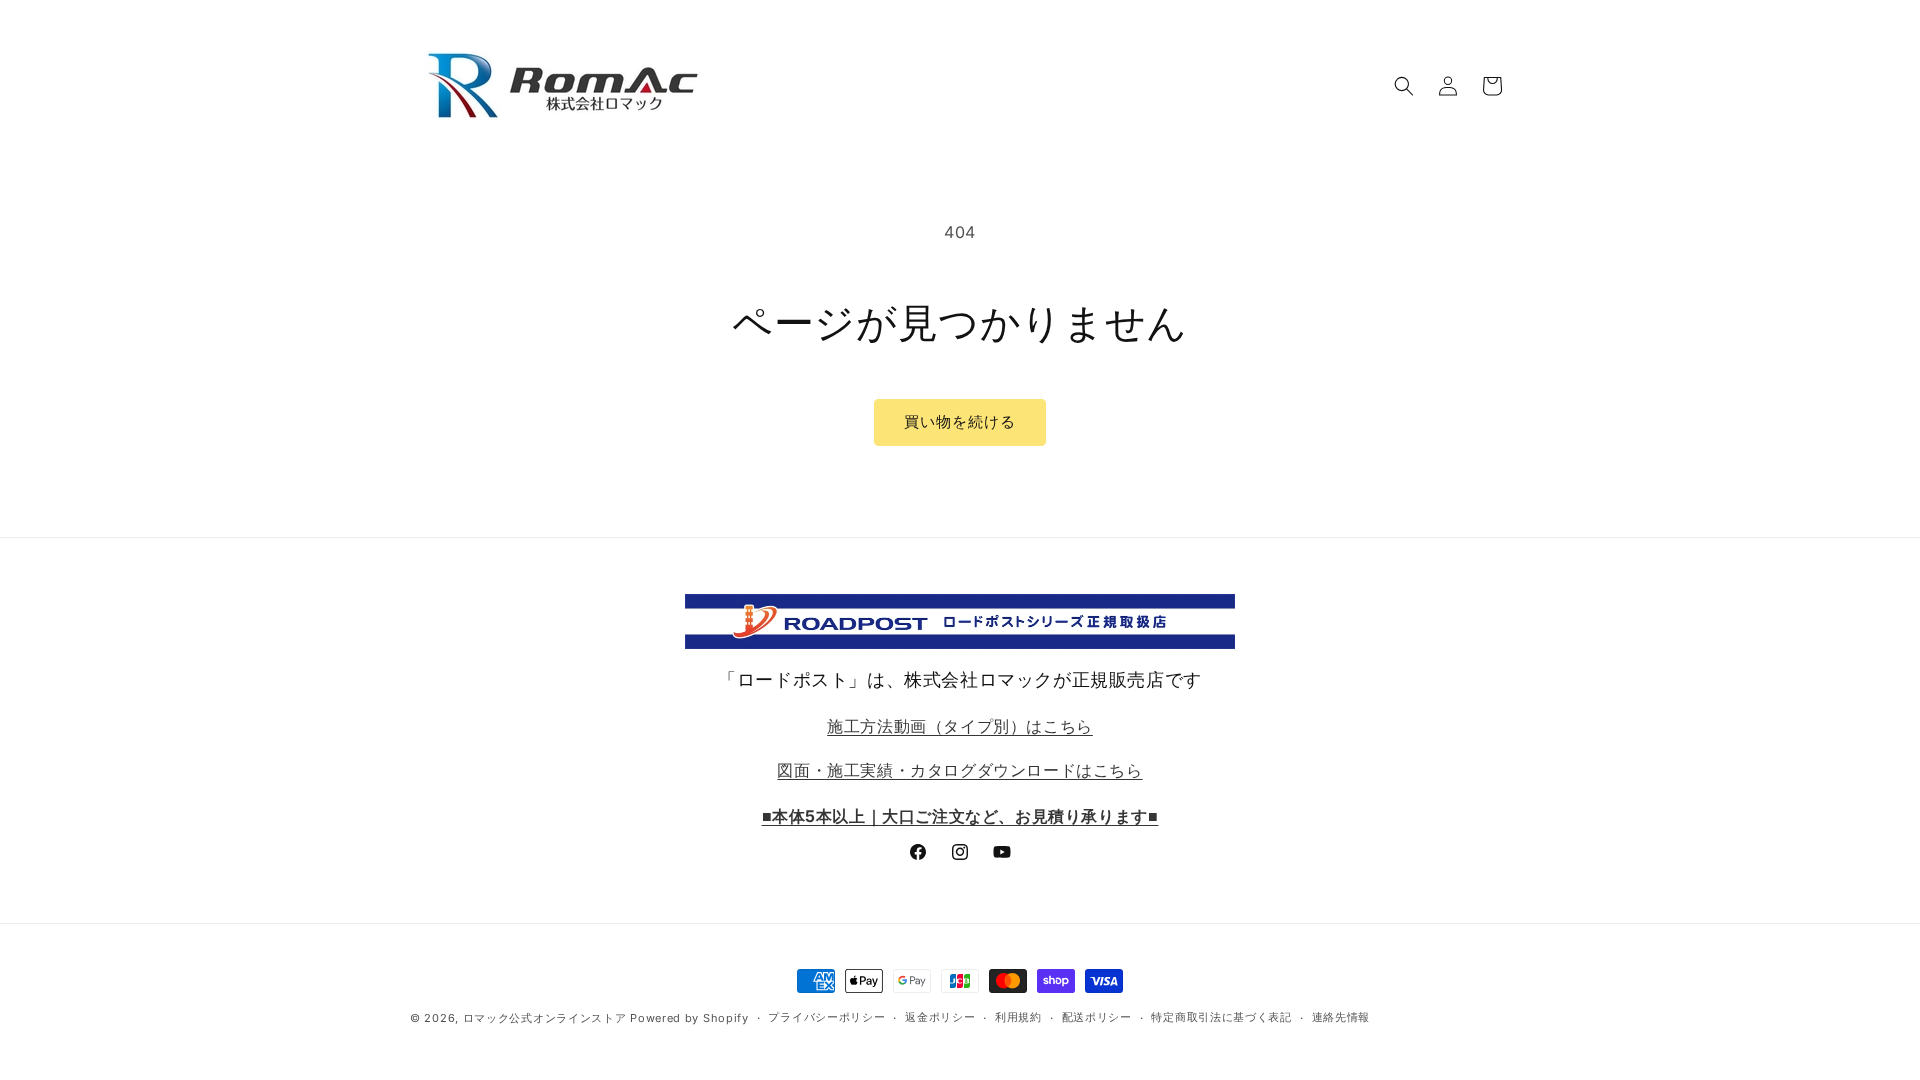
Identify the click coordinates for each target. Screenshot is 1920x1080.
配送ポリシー (1097, 1017)
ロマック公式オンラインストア (545, 1018)
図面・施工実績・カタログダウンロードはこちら (959, 771)
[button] (1404, 86)
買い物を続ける (960, 421)
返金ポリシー (940, 1017)
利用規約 (1018, 1017)
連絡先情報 (1341, 1017)
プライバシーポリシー (826, 1017)
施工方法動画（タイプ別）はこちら (960, 726)
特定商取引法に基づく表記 (1221, 1017)
